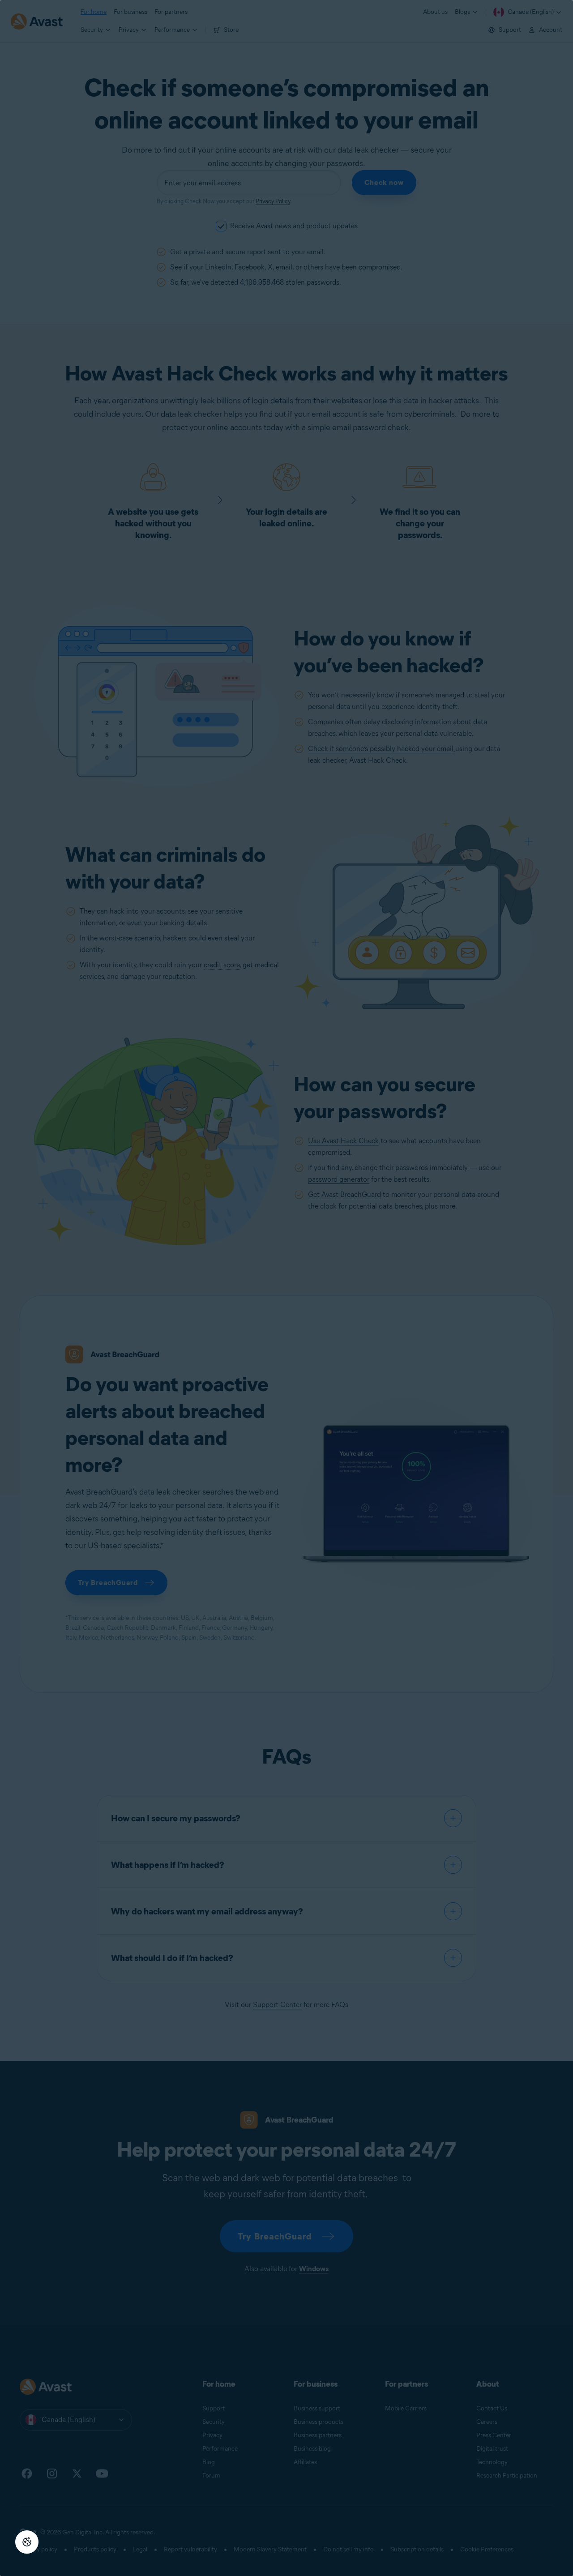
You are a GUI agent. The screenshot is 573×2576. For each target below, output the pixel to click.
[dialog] (286, 1288)
